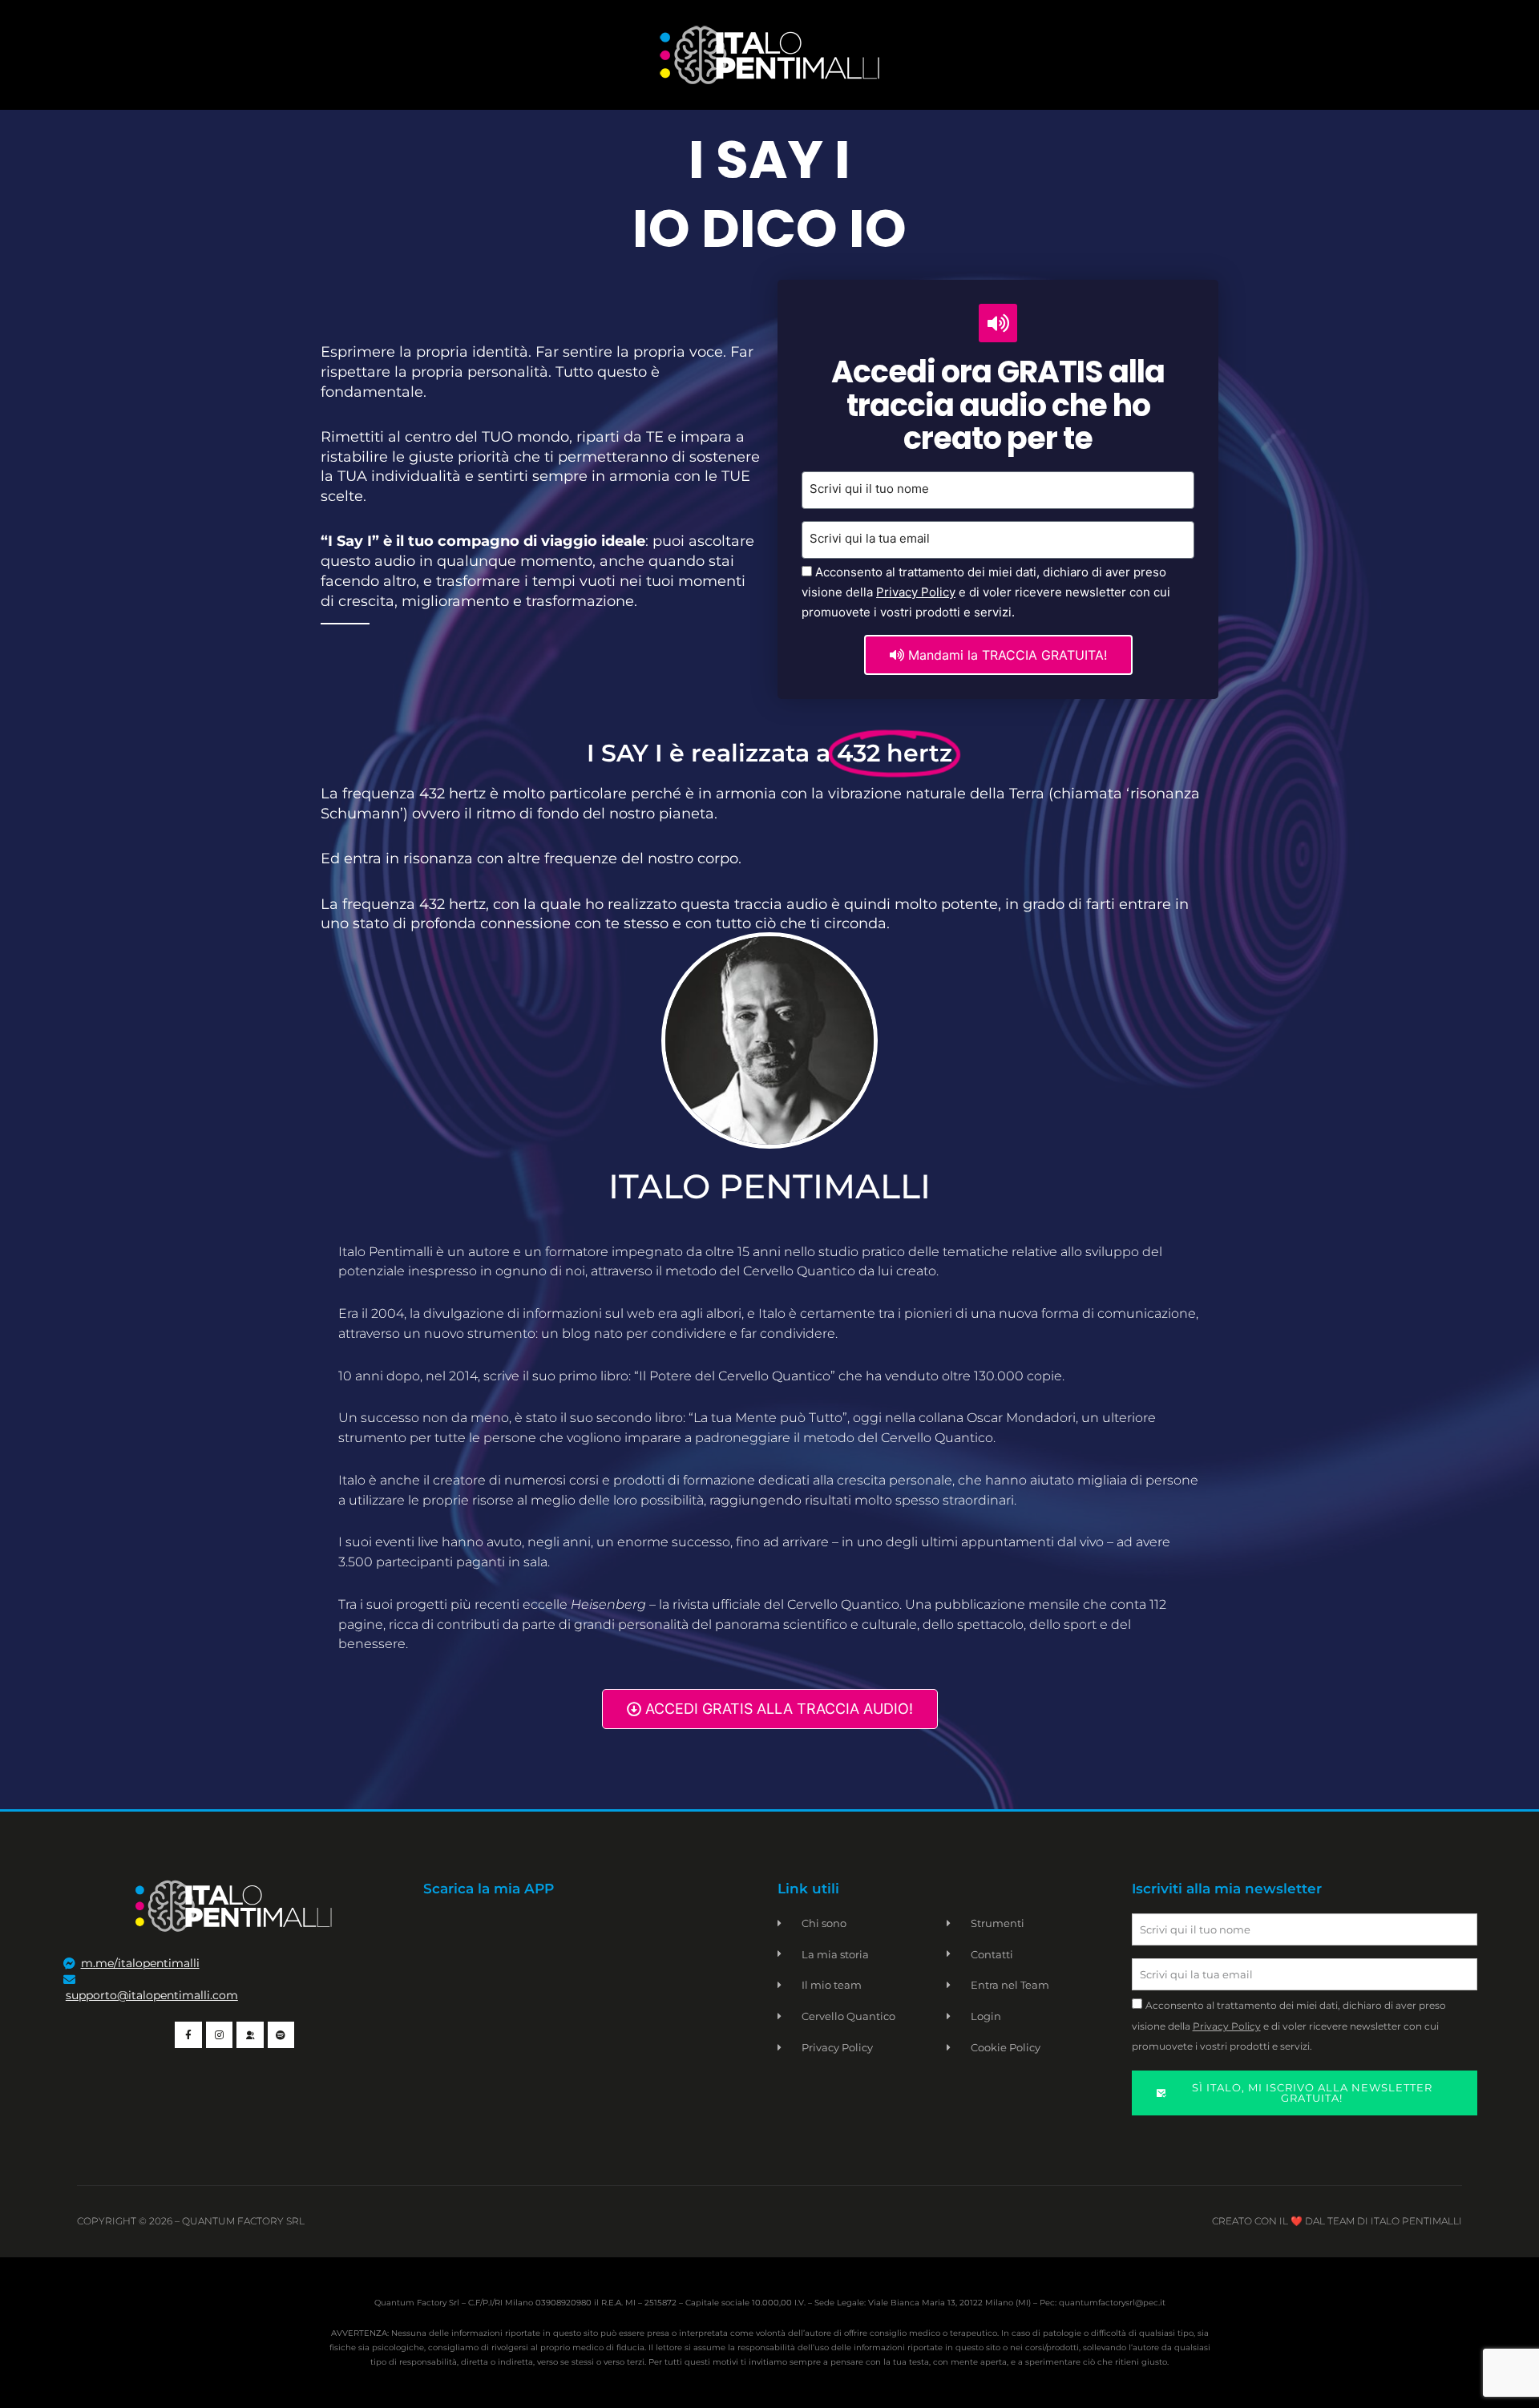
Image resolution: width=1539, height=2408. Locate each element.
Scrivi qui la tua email (870, 538)
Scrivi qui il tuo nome (869, 489)
